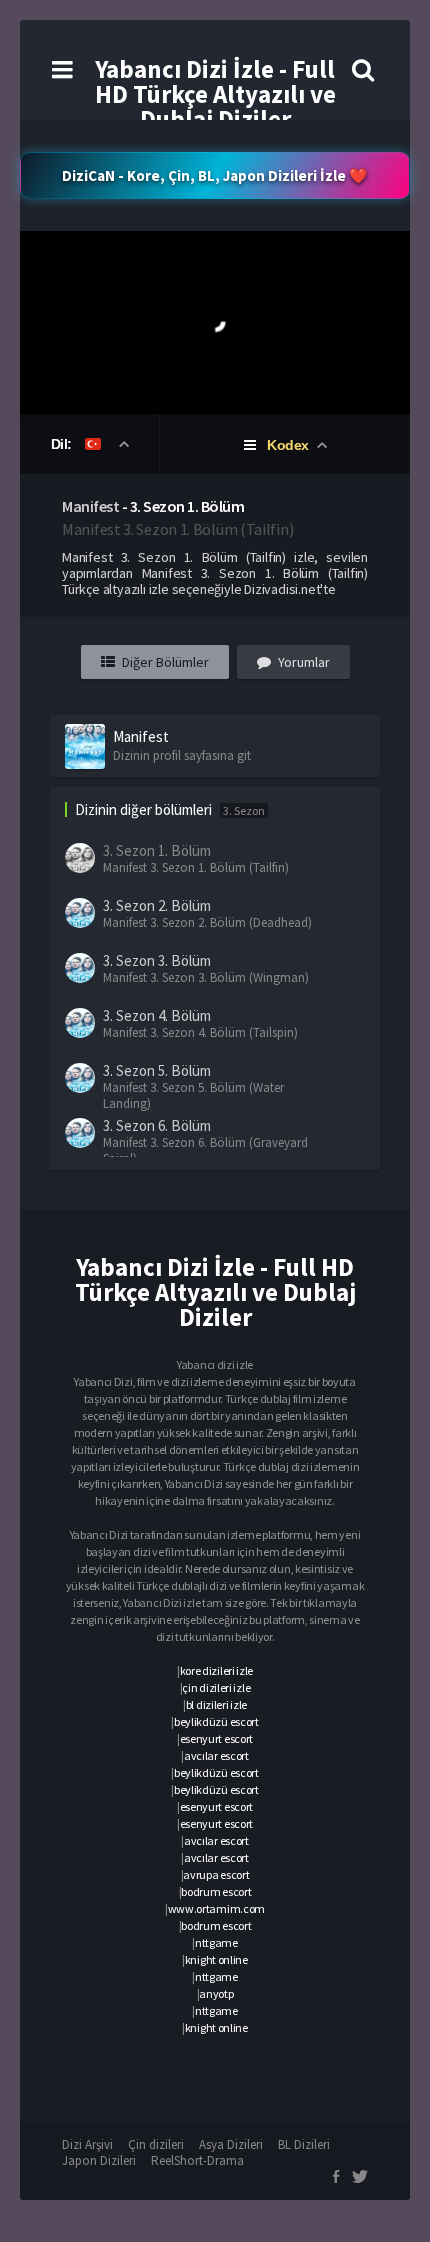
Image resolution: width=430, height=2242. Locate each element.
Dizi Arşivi (87, 2144)
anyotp (216, 1993)
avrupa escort (216, 1874)
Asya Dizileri (231, 2144)
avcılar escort (216, 1755)
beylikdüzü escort (216, 1721)
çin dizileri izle (216, 1687)
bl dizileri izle (216, 1704)
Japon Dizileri (99, 2160)
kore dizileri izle (217, 1670)
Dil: (63, 444)
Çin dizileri (156, 2144)
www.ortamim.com (217, 1908)
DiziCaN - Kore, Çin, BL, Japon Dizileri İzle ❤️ (215, 175)
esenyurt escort (217, 1738)
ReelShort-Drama (197, 2160)
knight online (216, 1959)
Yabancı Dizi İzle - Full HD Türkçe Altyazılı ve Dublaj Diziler (215, 94)
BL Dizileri (304, 2144)
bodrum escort (216, 1891)
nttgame (216, 1942)
